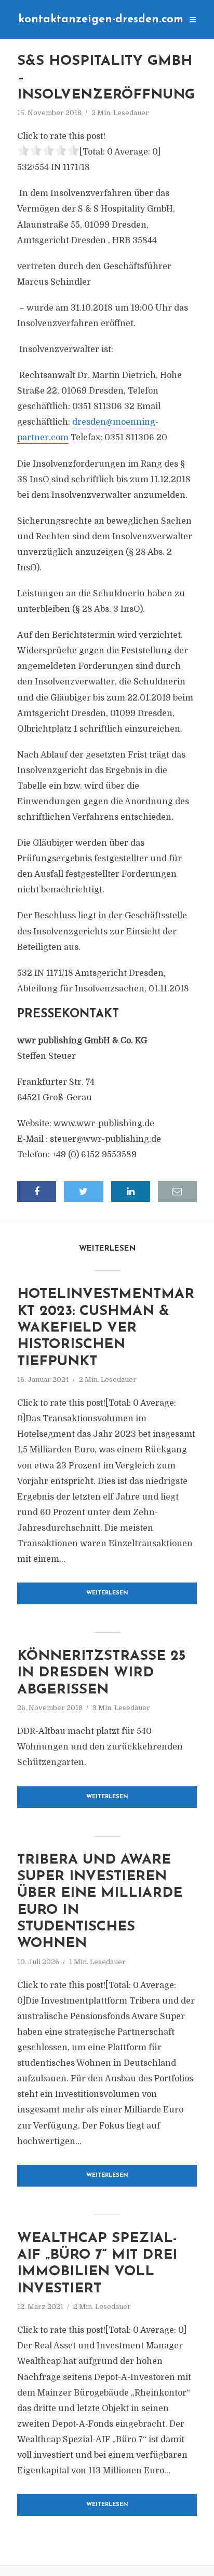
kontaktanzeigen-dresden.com (101, 19)
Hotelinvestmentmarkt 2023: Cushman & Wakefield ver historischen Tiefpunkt (106, 1328)
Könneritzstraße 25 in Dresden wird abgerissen (101, 1673)
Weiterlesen (107, 1593)
